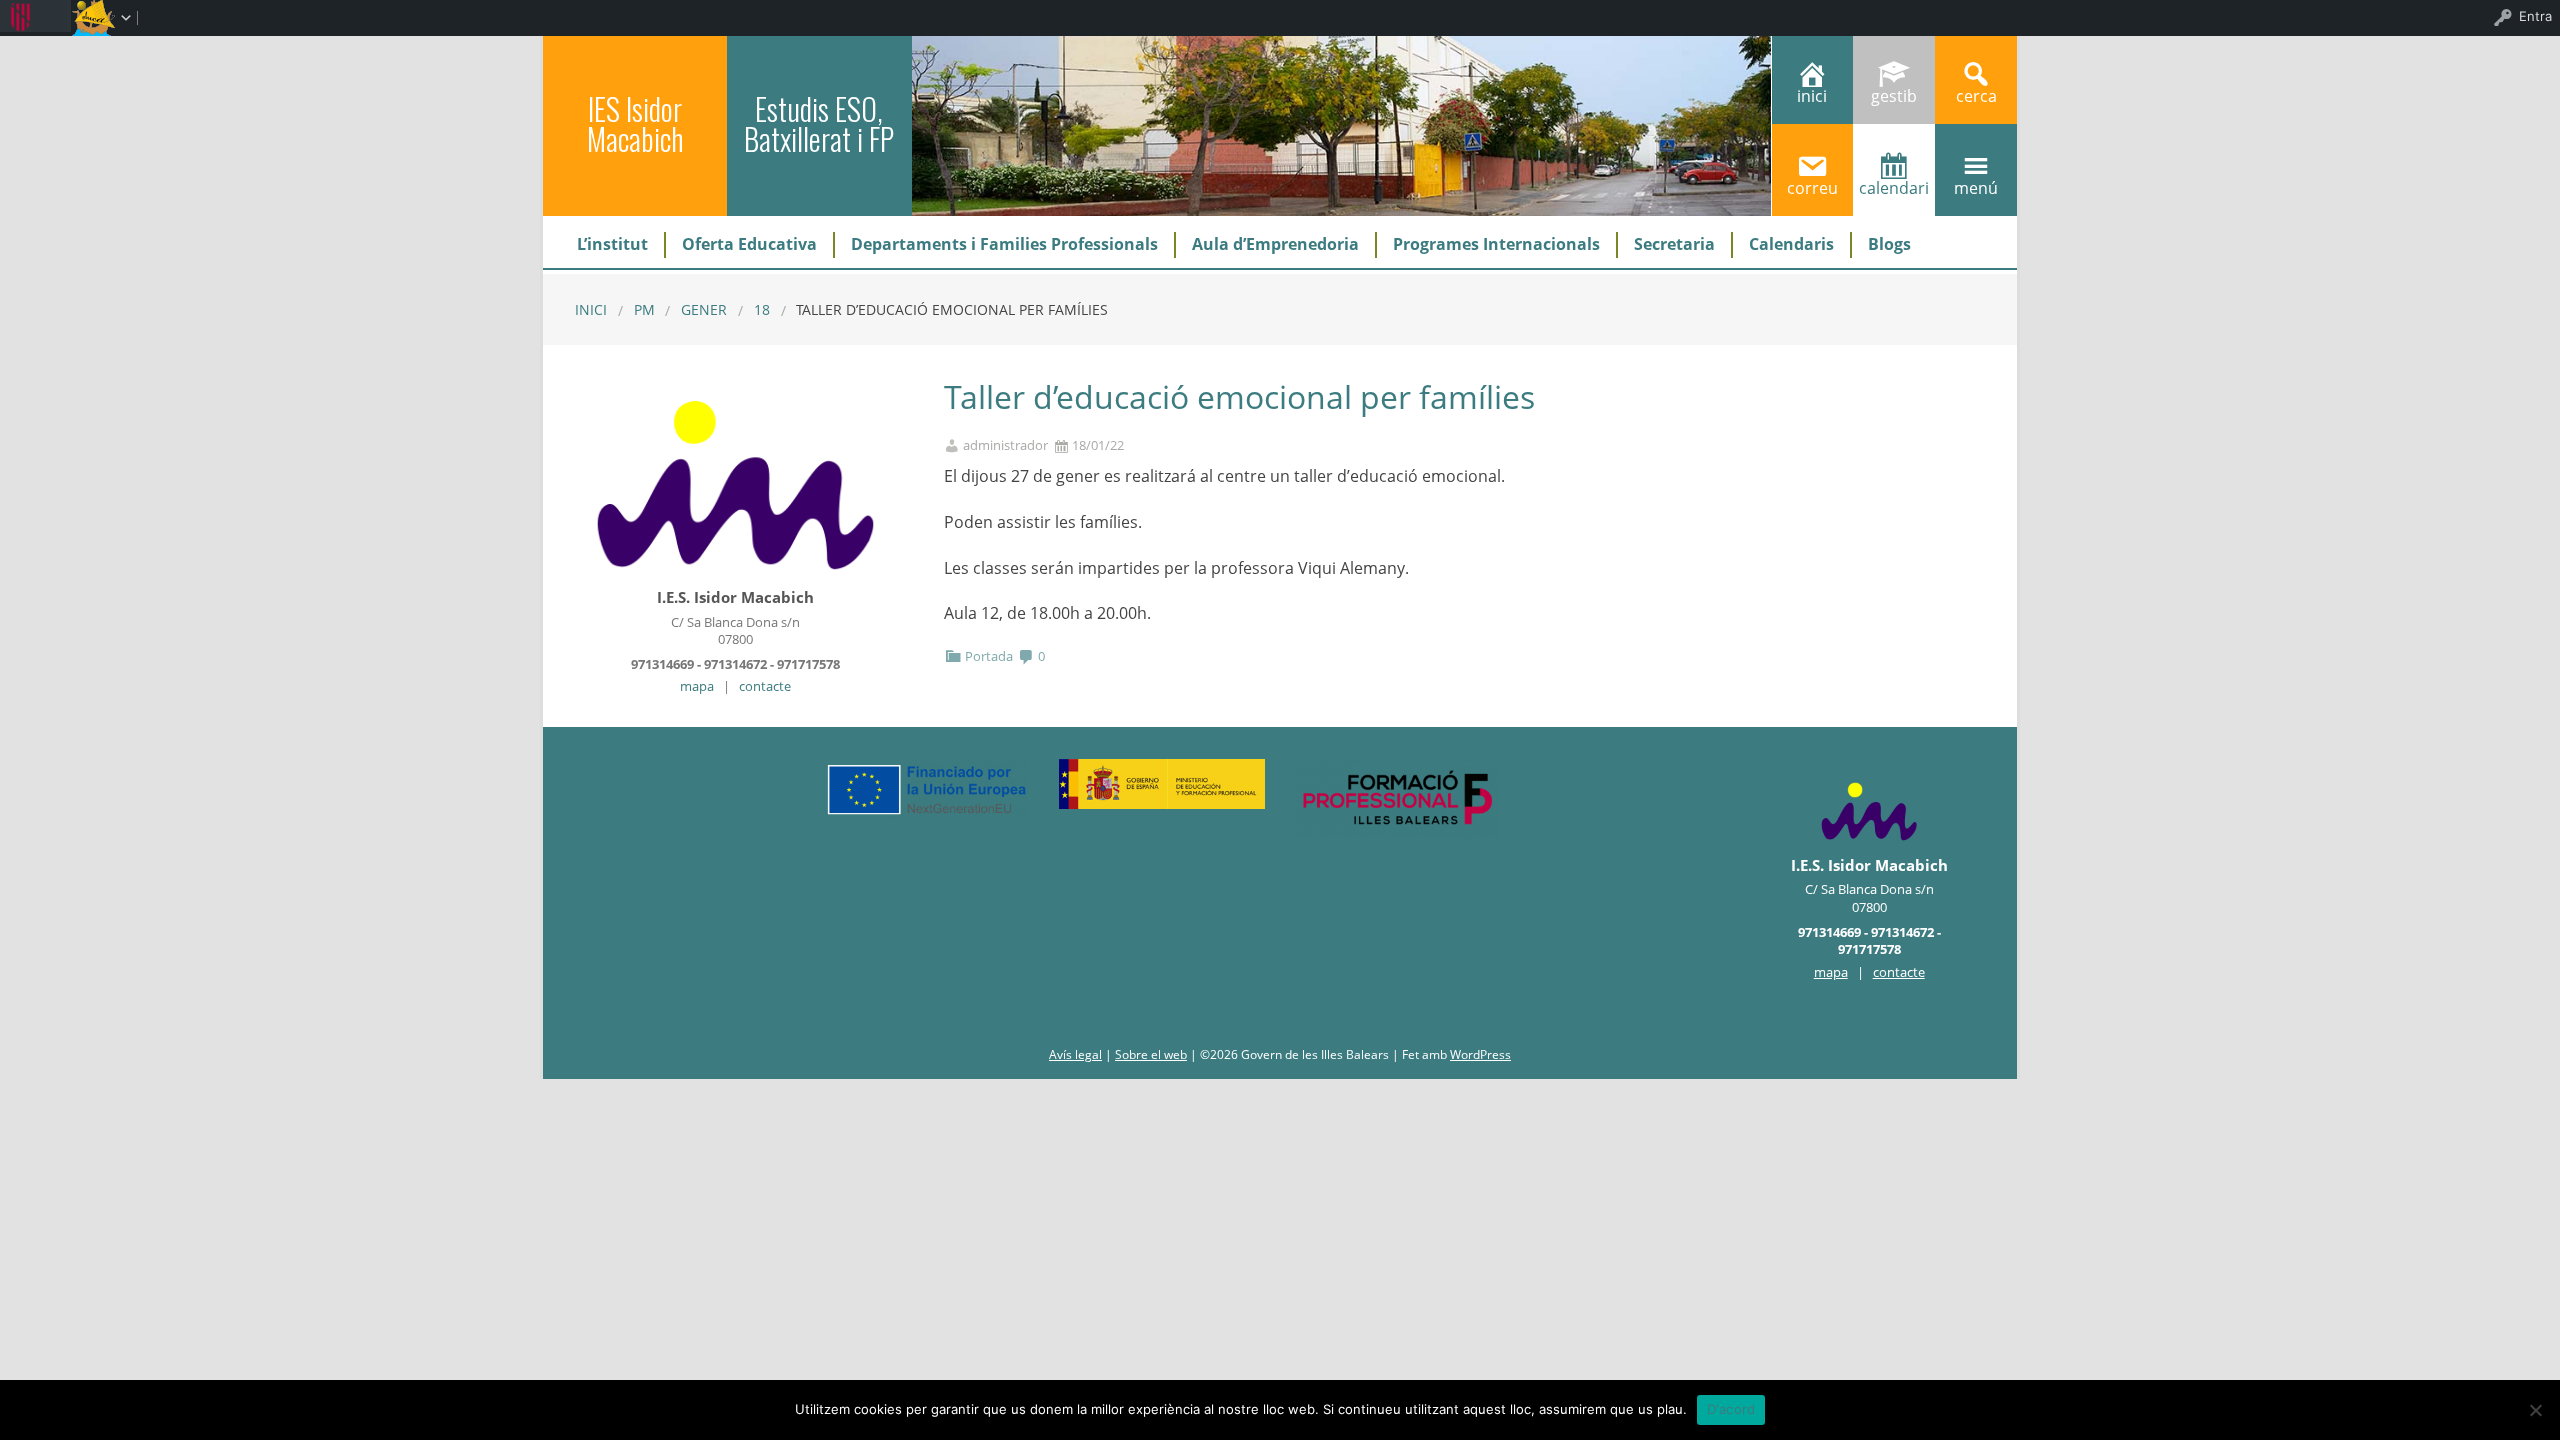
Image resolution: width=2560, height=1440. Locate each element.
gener (704, 309)
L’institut (612, 244)
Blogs (1889, 244)
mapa (697, 686)
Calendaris (1791, 244)
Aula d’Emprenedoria (1275, 244)
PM (644, 309)
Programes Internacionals (1496, 244)
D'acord (1731, 1409)
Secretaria (1674, 244)
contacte (765, 686)
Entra (2535, 16)
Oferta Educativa (749, 244)
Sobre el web (1151, 1054)
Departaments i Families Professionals (1004, 244)
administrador (1005, 445)
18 (762, 309)
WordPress (1480, 1054)
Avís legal (1075, 1054)
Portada (989, 656)
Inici (591, 309)
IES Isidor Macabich (635, 123)
